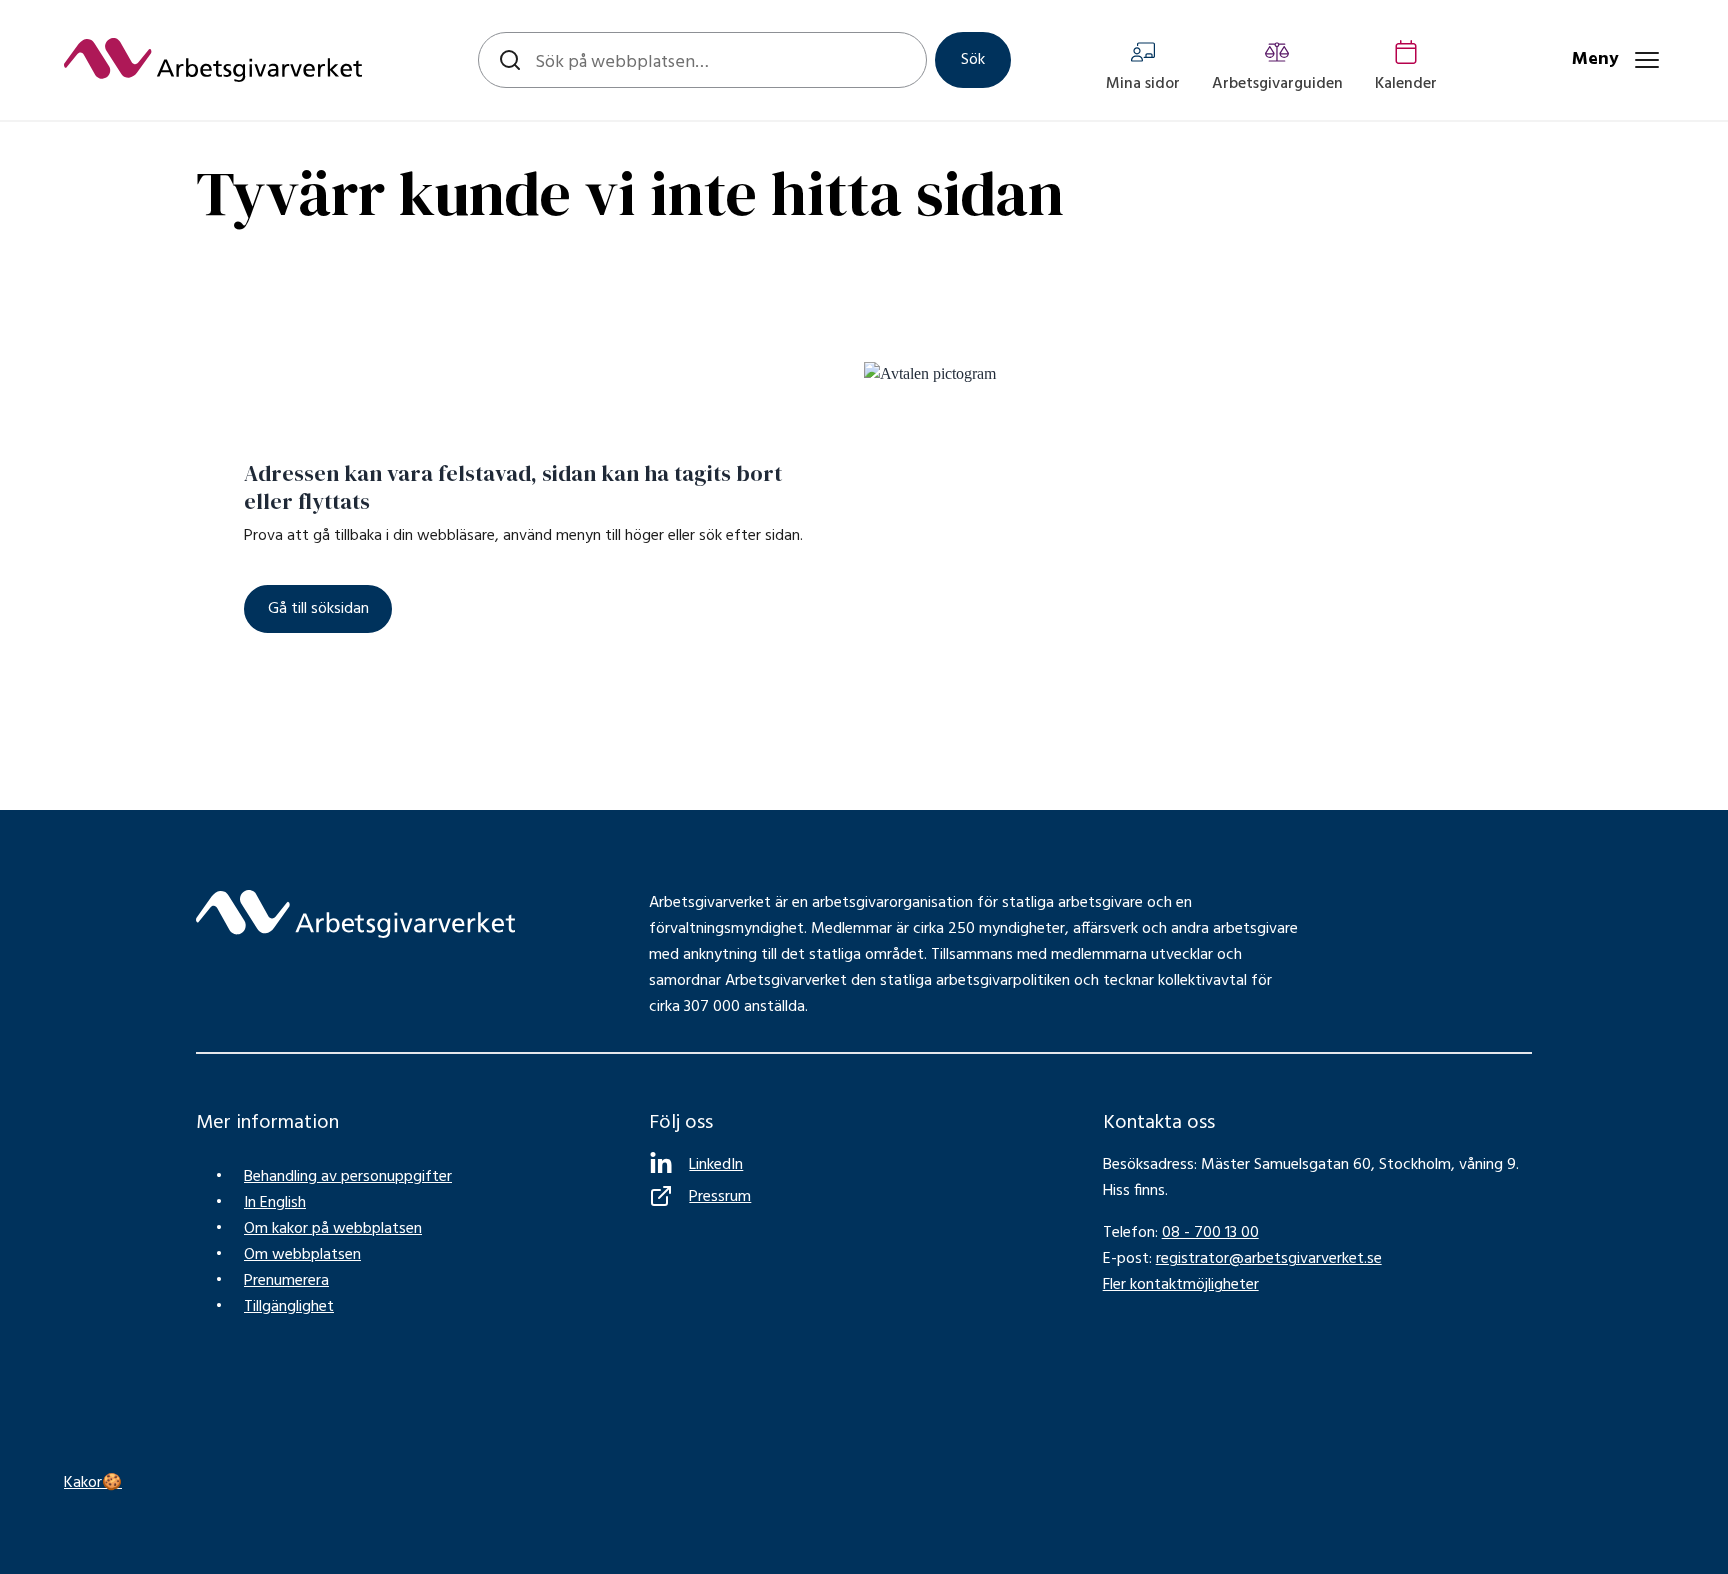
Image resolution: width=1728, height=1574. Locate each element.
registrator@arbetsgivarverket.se (1269, 1259)
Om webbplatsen (302, 1255)
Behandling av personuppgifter (348, 1177)
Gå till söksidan (318, 609)
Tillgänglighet (289, 1307)
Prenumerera (286, 1281)
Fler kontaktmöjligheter (1181, 1285)
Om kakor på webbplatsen (333, 1229)
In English (275, 1203)
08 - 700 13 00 (1210, 1233)
